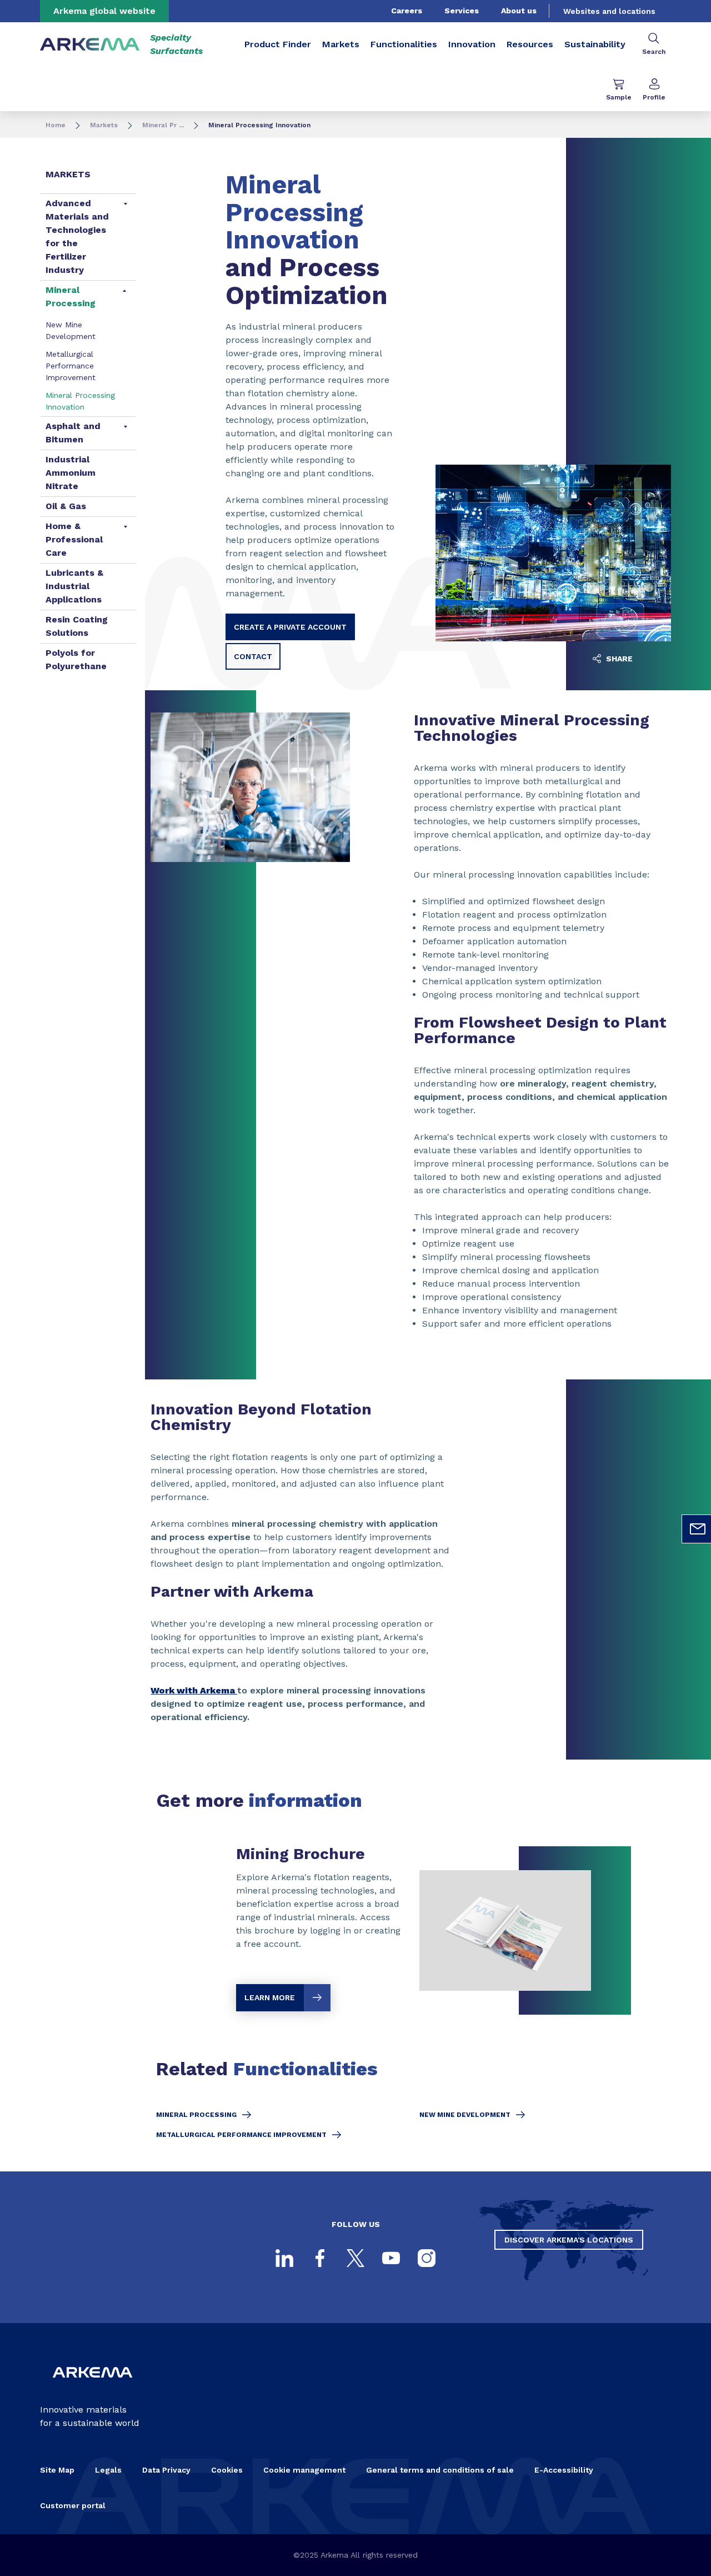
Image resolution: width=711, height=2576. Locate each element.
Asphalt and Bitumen (73, 433)
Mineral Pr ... (163, 125)
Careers (407, 11)
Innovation (472, 44)
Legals (108, 2470)
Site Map (57, 2470)
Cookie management (304, 2470)
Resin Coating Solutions (77, 626)
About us (519, 11)
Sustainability (595, 44)
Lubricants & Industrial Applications (74, 586)
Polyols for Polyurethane (76, 659)
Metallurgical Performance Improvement (71, 366)
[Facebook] (320, 2258)
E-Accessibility (564, 2470)
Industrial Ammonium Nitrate (71, 473)
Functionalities (404, 44)
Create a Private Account (290, 627)
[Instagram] (427, 2258)
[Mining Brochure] (414, 1930)
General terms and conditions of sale (440, 2470)
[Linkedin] (284, 2258)
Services (462, 11)
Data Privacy (166, 2470)
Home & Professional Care (74, 539)
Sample (619, 97)
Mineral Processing (71, 297)
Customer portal (73, 2505)
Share (618, 659)
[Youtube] (391, 2258)
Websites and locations (609, 11)
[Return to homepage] (90, 45)
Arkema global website (104, 11)
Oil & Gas (66, 506)
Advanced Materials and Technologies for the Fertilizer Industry (77, 236)
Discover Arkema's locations (569, 2240)
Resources (530, 44)
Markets (341, 44)
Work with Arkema (194, 1690)
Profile (654, 97)
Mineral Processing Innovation (80, 401)
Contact (253, 656)
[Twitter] (355, 2258)
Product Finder (278, 44)
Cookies (227, 2470)
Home (56, 125)
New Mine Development (71, 330)
